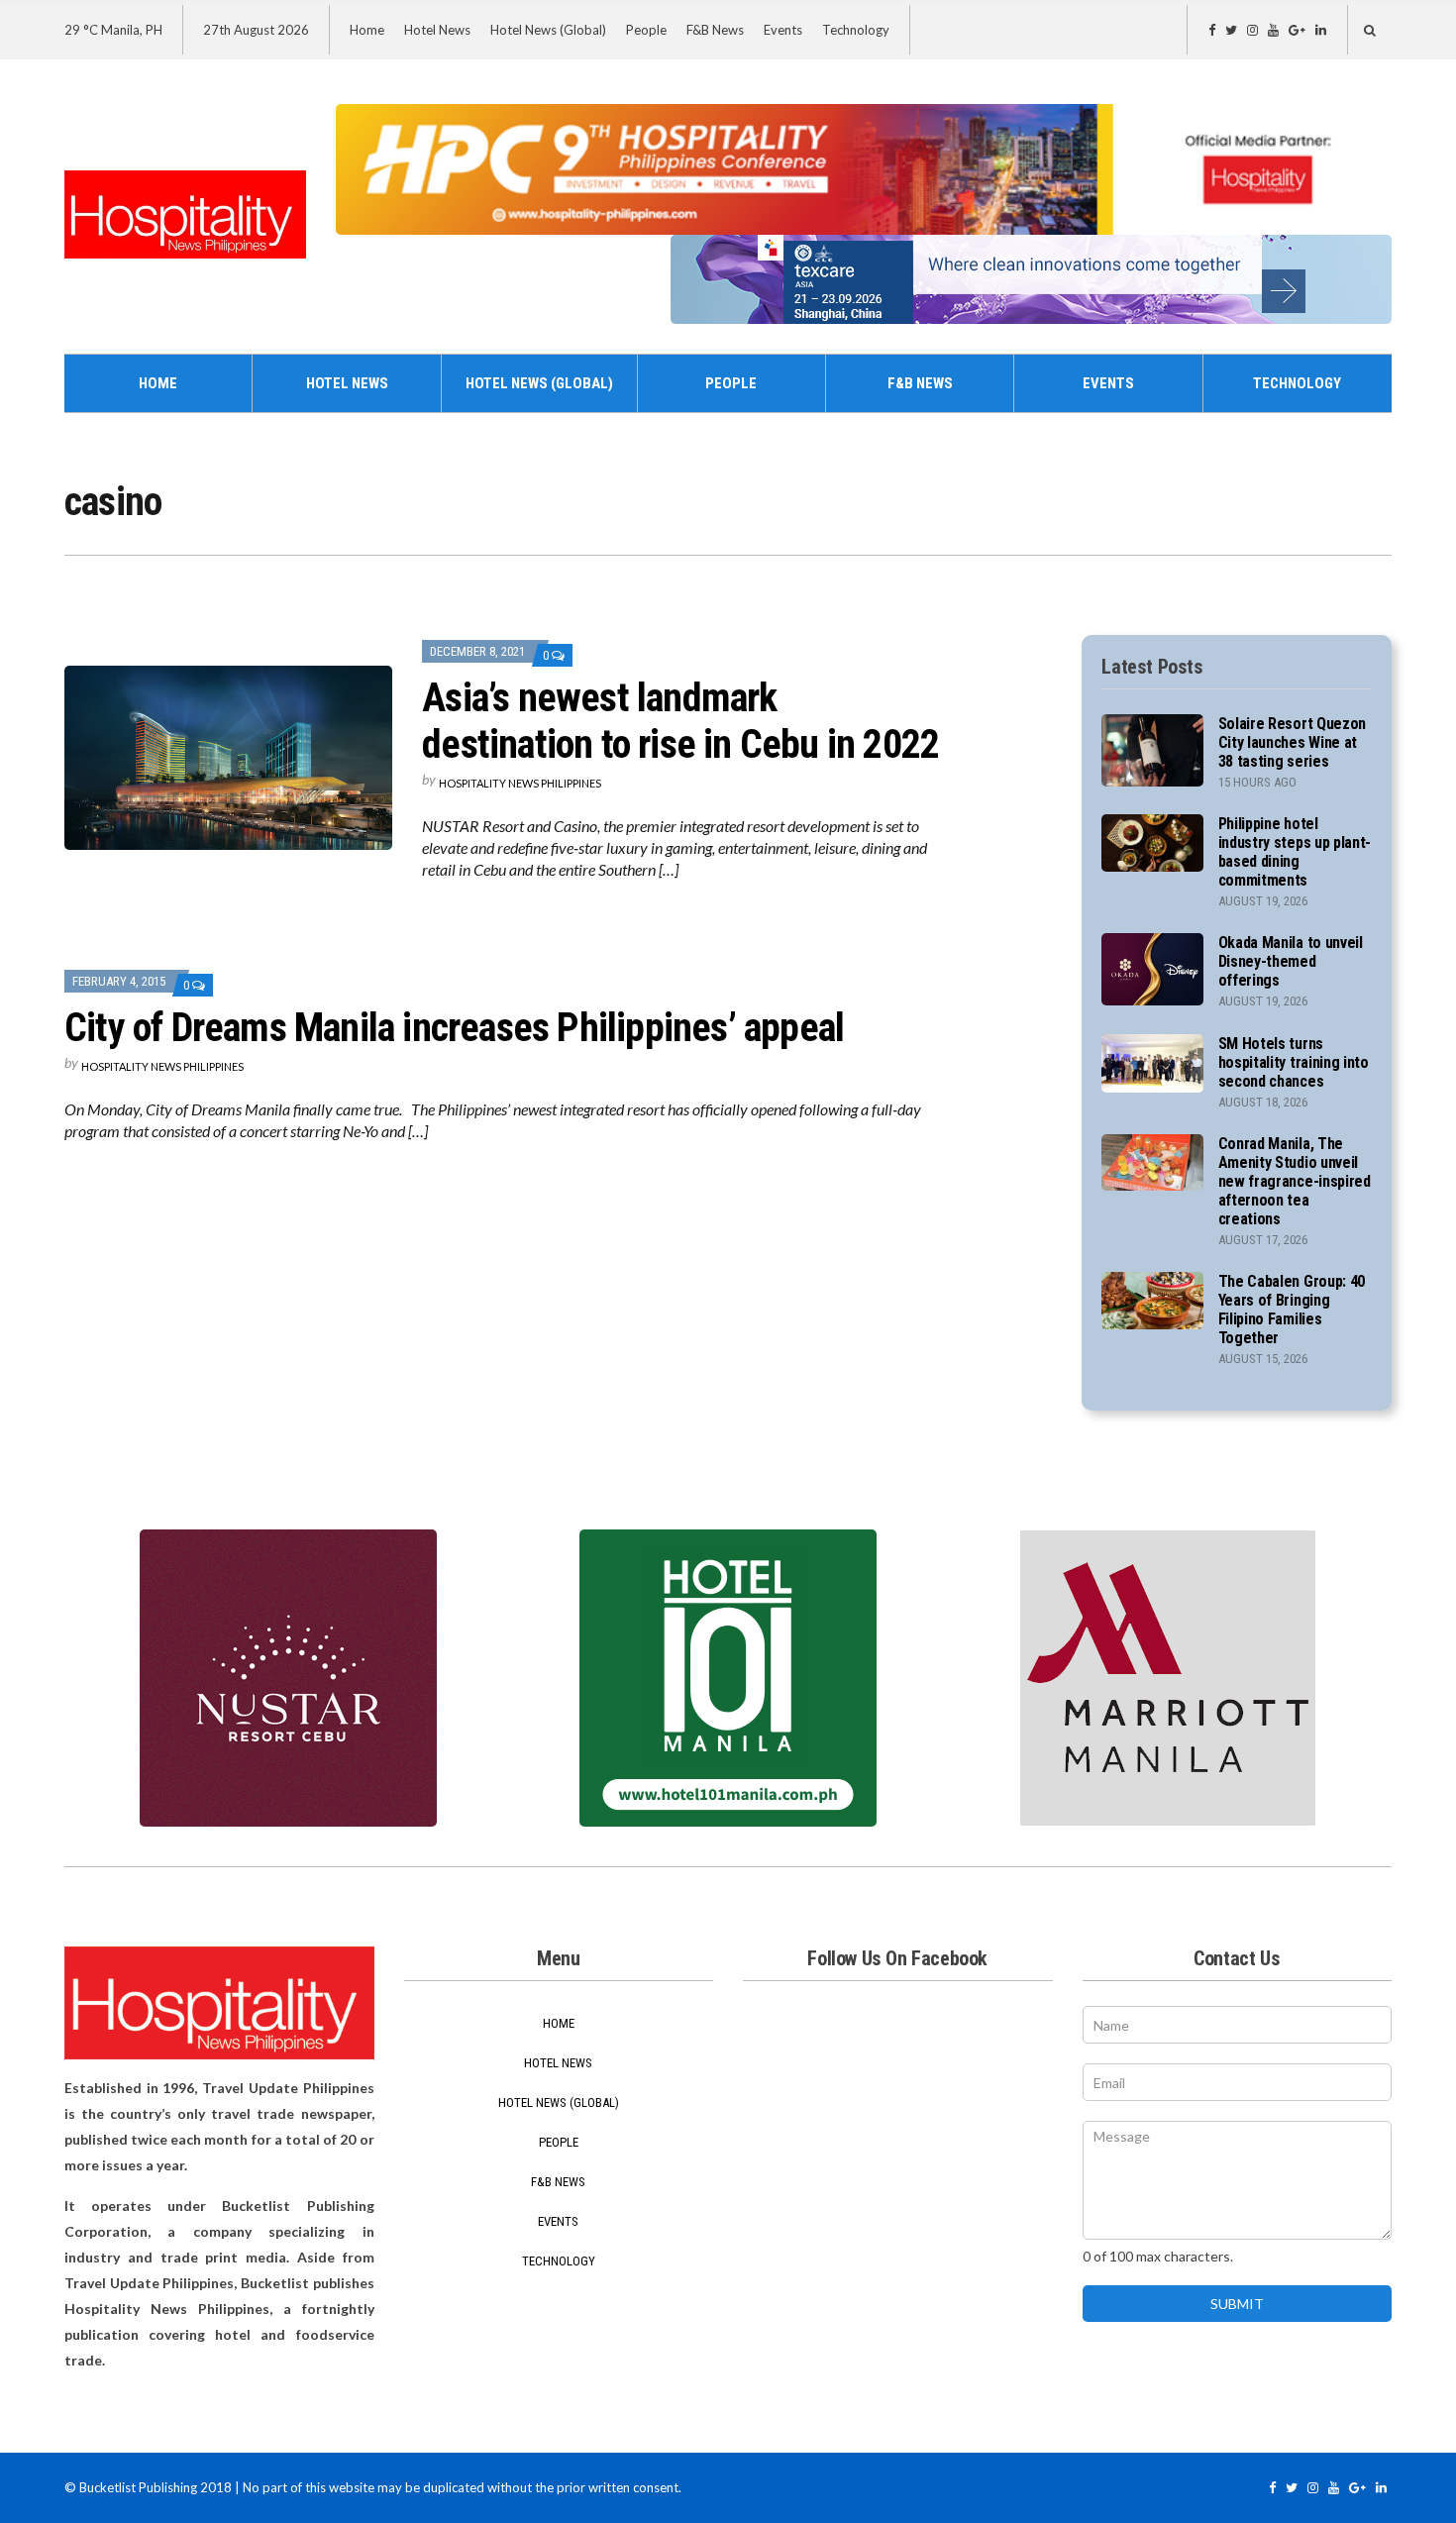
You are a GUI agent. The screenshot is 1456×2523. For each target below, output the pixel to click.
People (646, 30)
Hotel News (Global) (548, 30)
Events (783, 30)
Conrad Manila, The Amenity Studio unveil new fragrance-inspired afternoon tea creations (1295, 1181)
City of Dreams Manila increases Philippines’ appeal (454, 1028)
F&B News (715, 30)
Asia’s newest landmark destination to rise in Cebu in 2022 (680, 721)
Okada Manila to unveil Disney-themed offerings (1291, 961)
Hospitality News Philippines (520, 783)
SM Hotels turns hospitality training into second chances (1294, 1062)
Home (367, 30)
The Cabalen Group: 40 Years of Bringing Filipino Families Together (1292, 1310)
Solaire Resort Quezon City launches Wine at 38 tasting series (1292, 742)
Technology (856, 30)
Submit (1237, 2304)
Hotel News (437, 30)
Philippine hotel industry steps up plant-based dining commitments (1295, 852)
